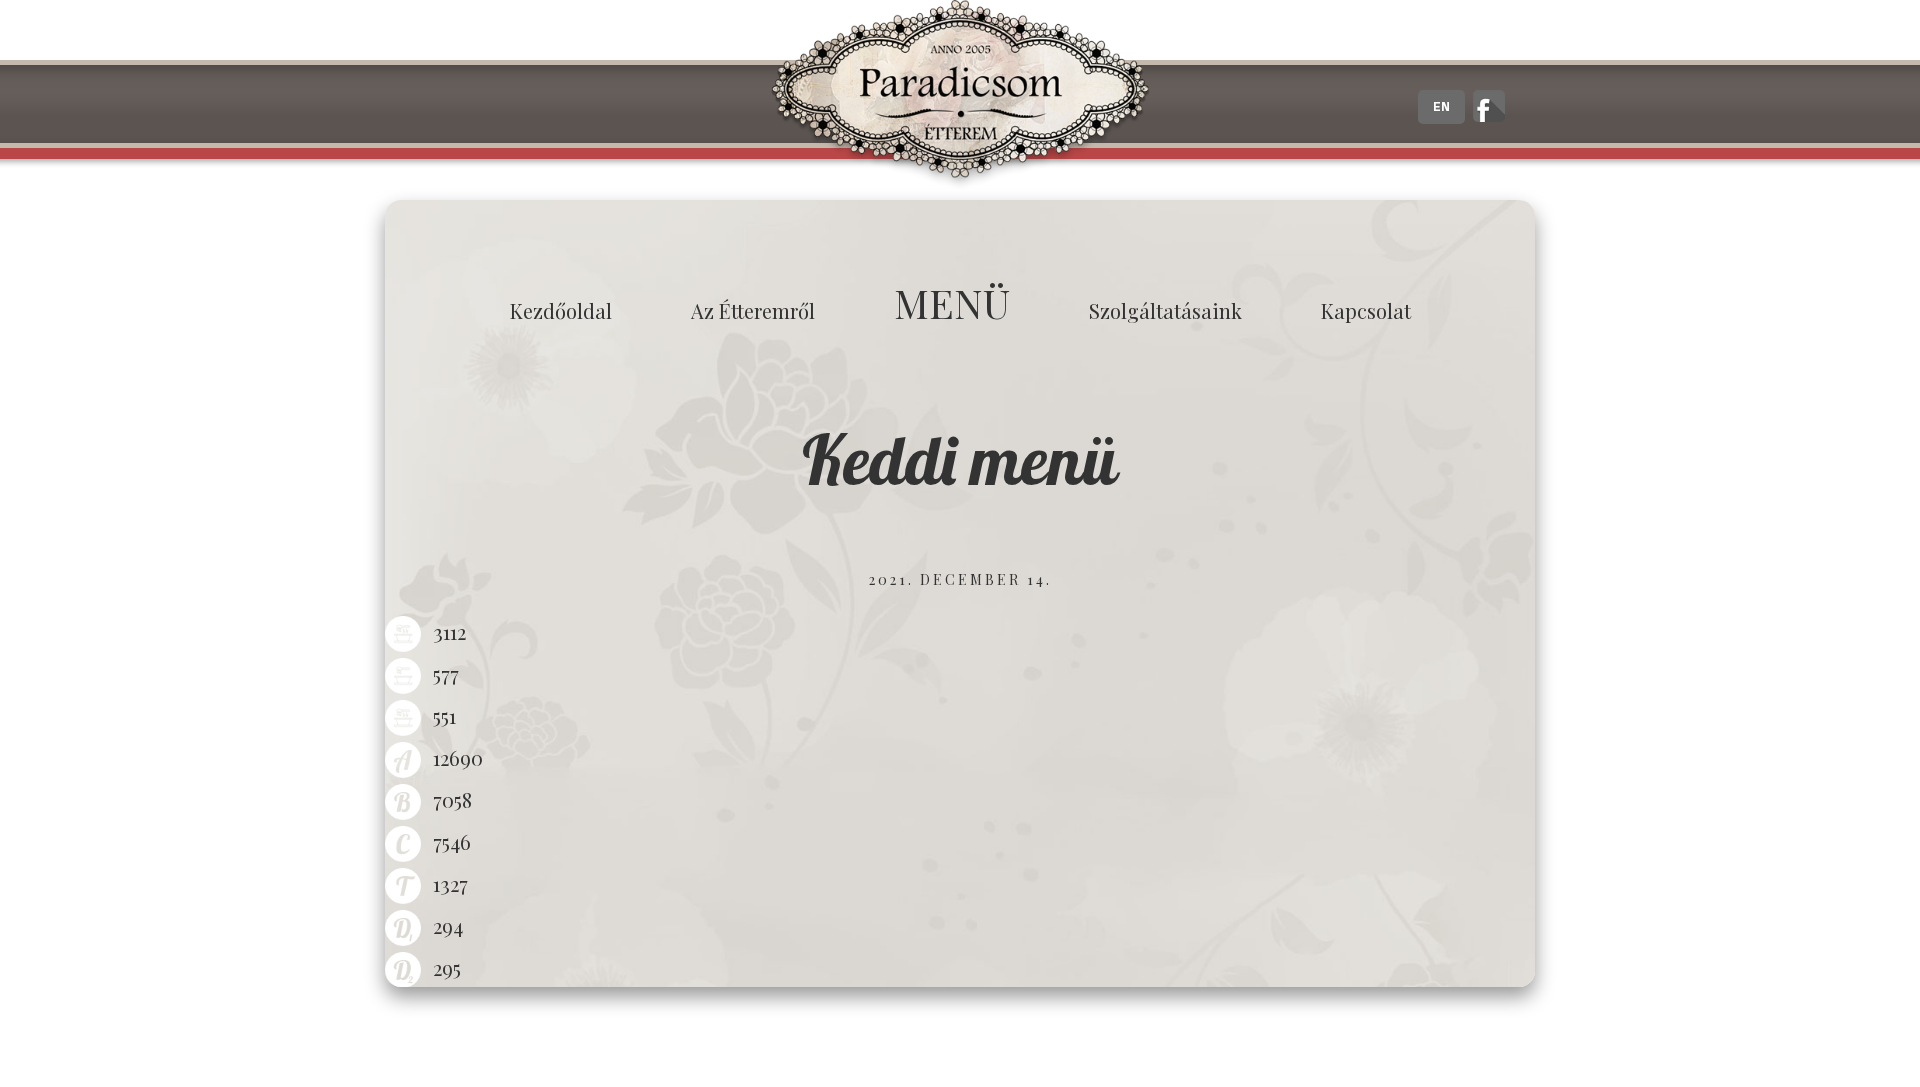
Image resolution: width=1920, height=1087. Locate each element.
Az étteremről (753, 310)
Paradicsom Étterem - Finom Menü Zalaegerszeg (960, 95)
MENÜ (952, 302)
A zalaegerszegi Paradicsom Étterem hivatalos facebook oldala (1489, 106)
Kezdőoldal (561, 310)
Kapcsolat (1366, 310)
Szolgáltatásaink (1165, 310)
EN (1441, 107)
